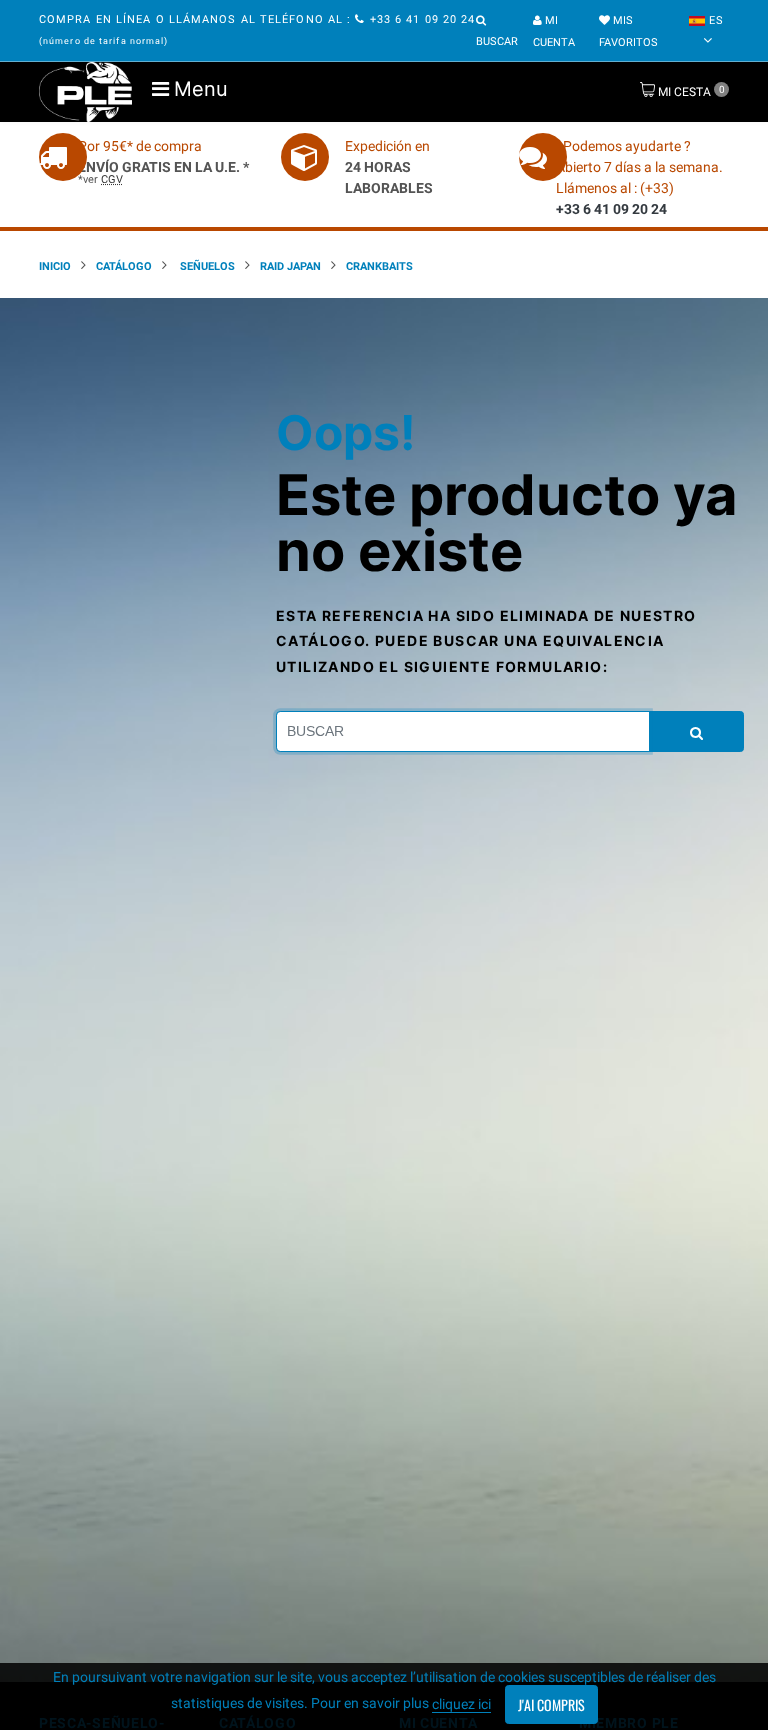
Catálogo (124, 266)
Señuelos (206, 266)
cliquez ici (461, 1704)
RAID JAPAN (290, 266)
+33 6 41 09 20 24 (420, 19)
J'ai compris (551, 1704)
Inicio (55, 266)
